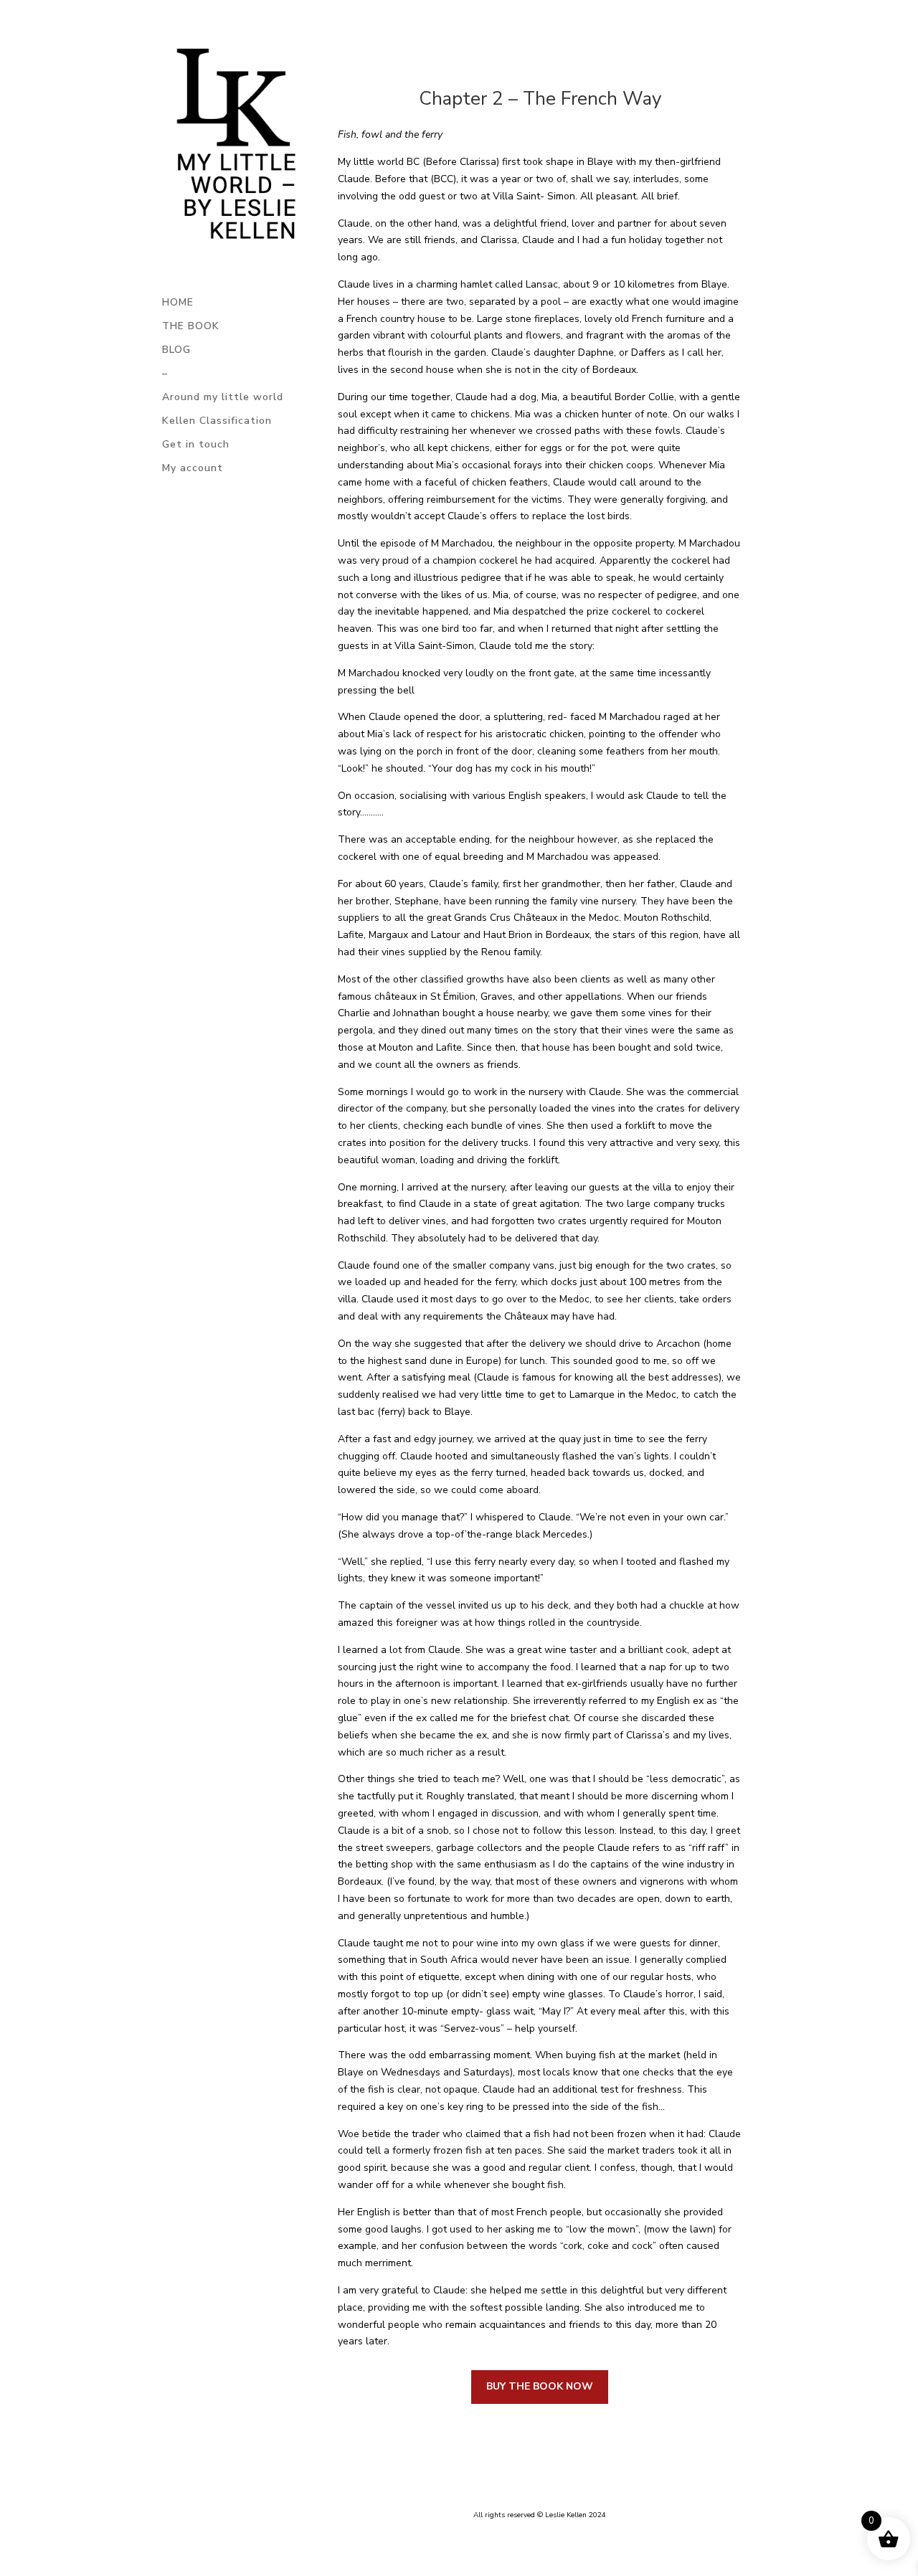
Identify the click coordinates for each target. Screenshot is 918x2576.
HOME (178, 303)
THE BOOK (191, 327)
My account (193, 469)
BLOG (176, 351)
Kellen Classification (217, 422)
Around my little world (223, 398)
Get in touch (196, 445)
